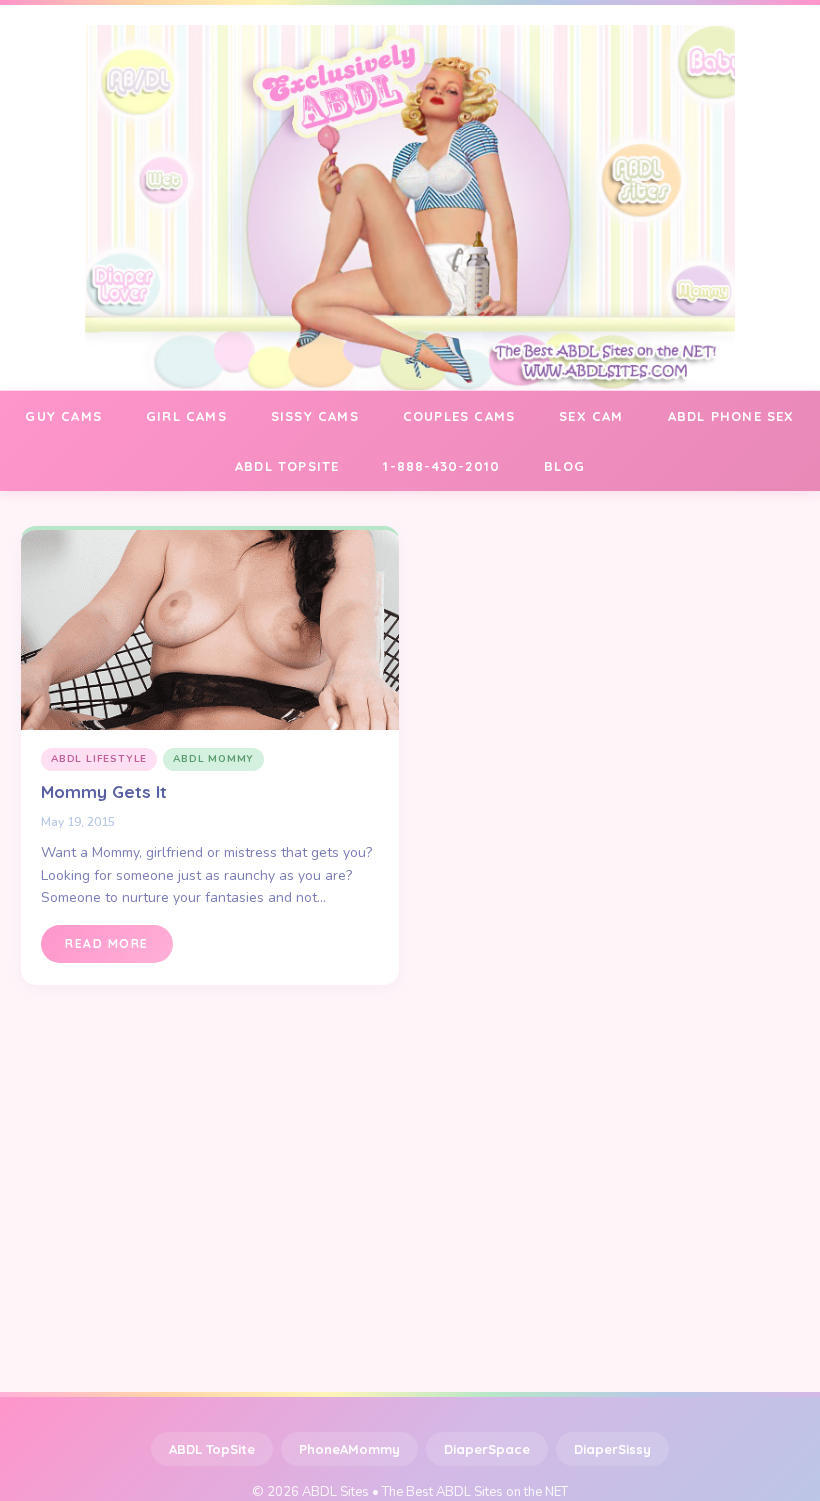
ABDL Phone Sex (731, 416)
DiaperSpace (487, 1449)
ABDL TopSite (212, 1449)
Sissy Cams (315, 416)
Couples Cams (459, 416)
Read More (107, 943)
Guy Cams (63, 416)
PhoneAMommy (349, 1449)
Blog (564, 466)
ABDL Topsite (287, 466)
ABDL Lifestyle (99, 759)
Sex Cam (591, 416)
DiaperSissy (612, 1449)
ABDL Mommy (213, 759)
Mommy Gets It (104, 791)
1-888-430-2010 (441, 466)
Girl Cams (186, 416)
